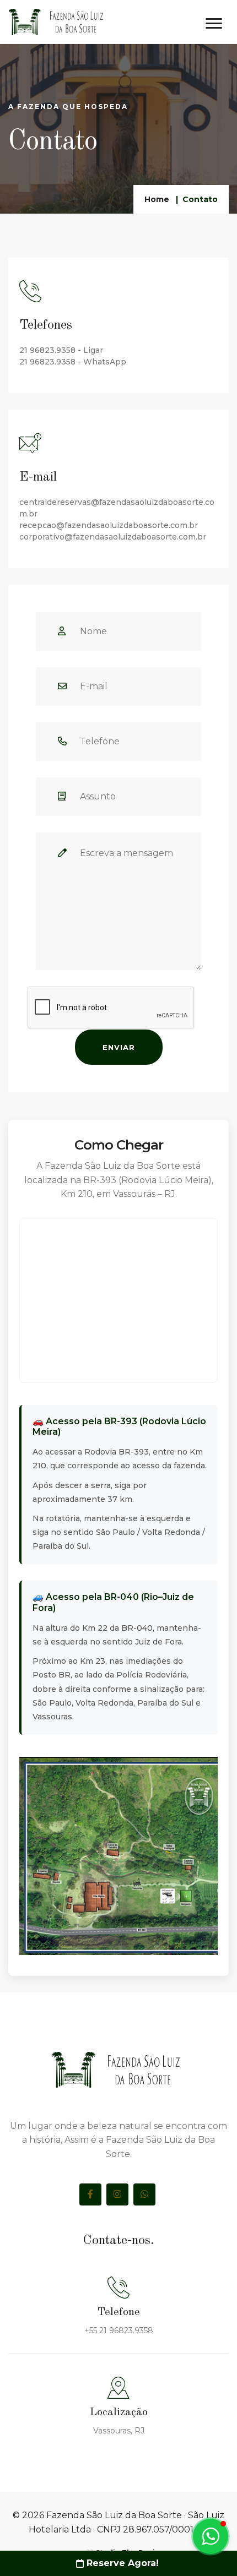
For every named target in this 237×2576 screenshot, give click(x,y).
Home (157, 199)
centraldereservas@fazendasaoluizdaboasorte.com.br (117, 508)
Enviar (119, 1047)
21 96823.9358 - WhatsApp (73, 362)
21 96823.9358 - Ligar (61, 350)
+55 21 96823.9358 (119, 2330)
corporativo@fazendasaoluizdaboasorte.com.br (113, 537)
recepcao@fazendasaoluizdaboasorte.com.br (109, 525)
